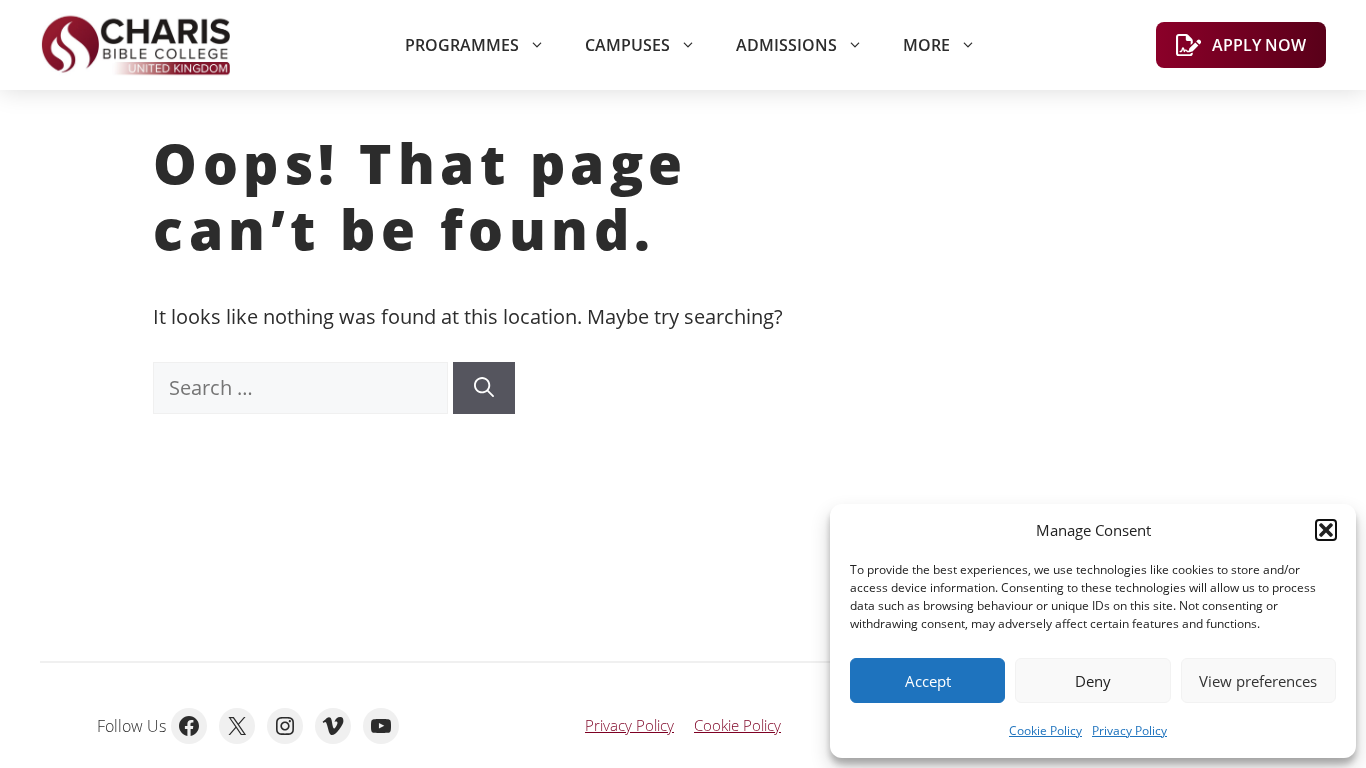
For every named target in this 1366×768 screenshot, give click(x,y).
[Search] (484, 388)
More (926, 45)
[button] (1326, 530)
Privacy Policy (1129, 730)
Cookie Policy (1045, 730)
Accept (928, 681)
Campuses (627, 45)
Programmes (462, 45)
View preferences (1258, 681)
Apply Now (1259, 45)
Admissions (786, 45)
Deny (1093, 681)
